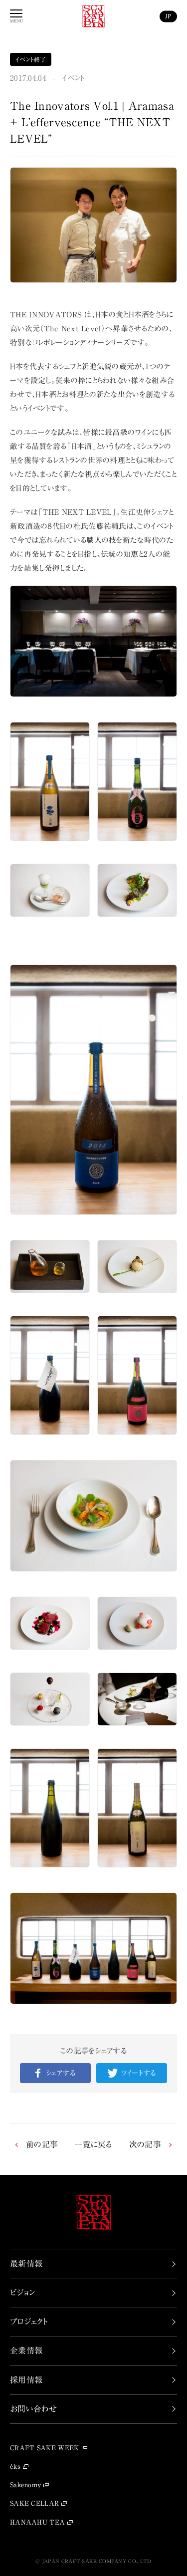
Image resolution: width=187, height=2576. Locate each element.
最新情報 (26, 2264)
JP (168, 16)
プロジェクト (29, 2322)
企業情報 (26, 2350)
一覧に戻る (93, 2144)
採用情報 (26, 2380)
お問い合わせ (34, 2409)
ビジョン (22, 2293)
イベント (73, 78)
